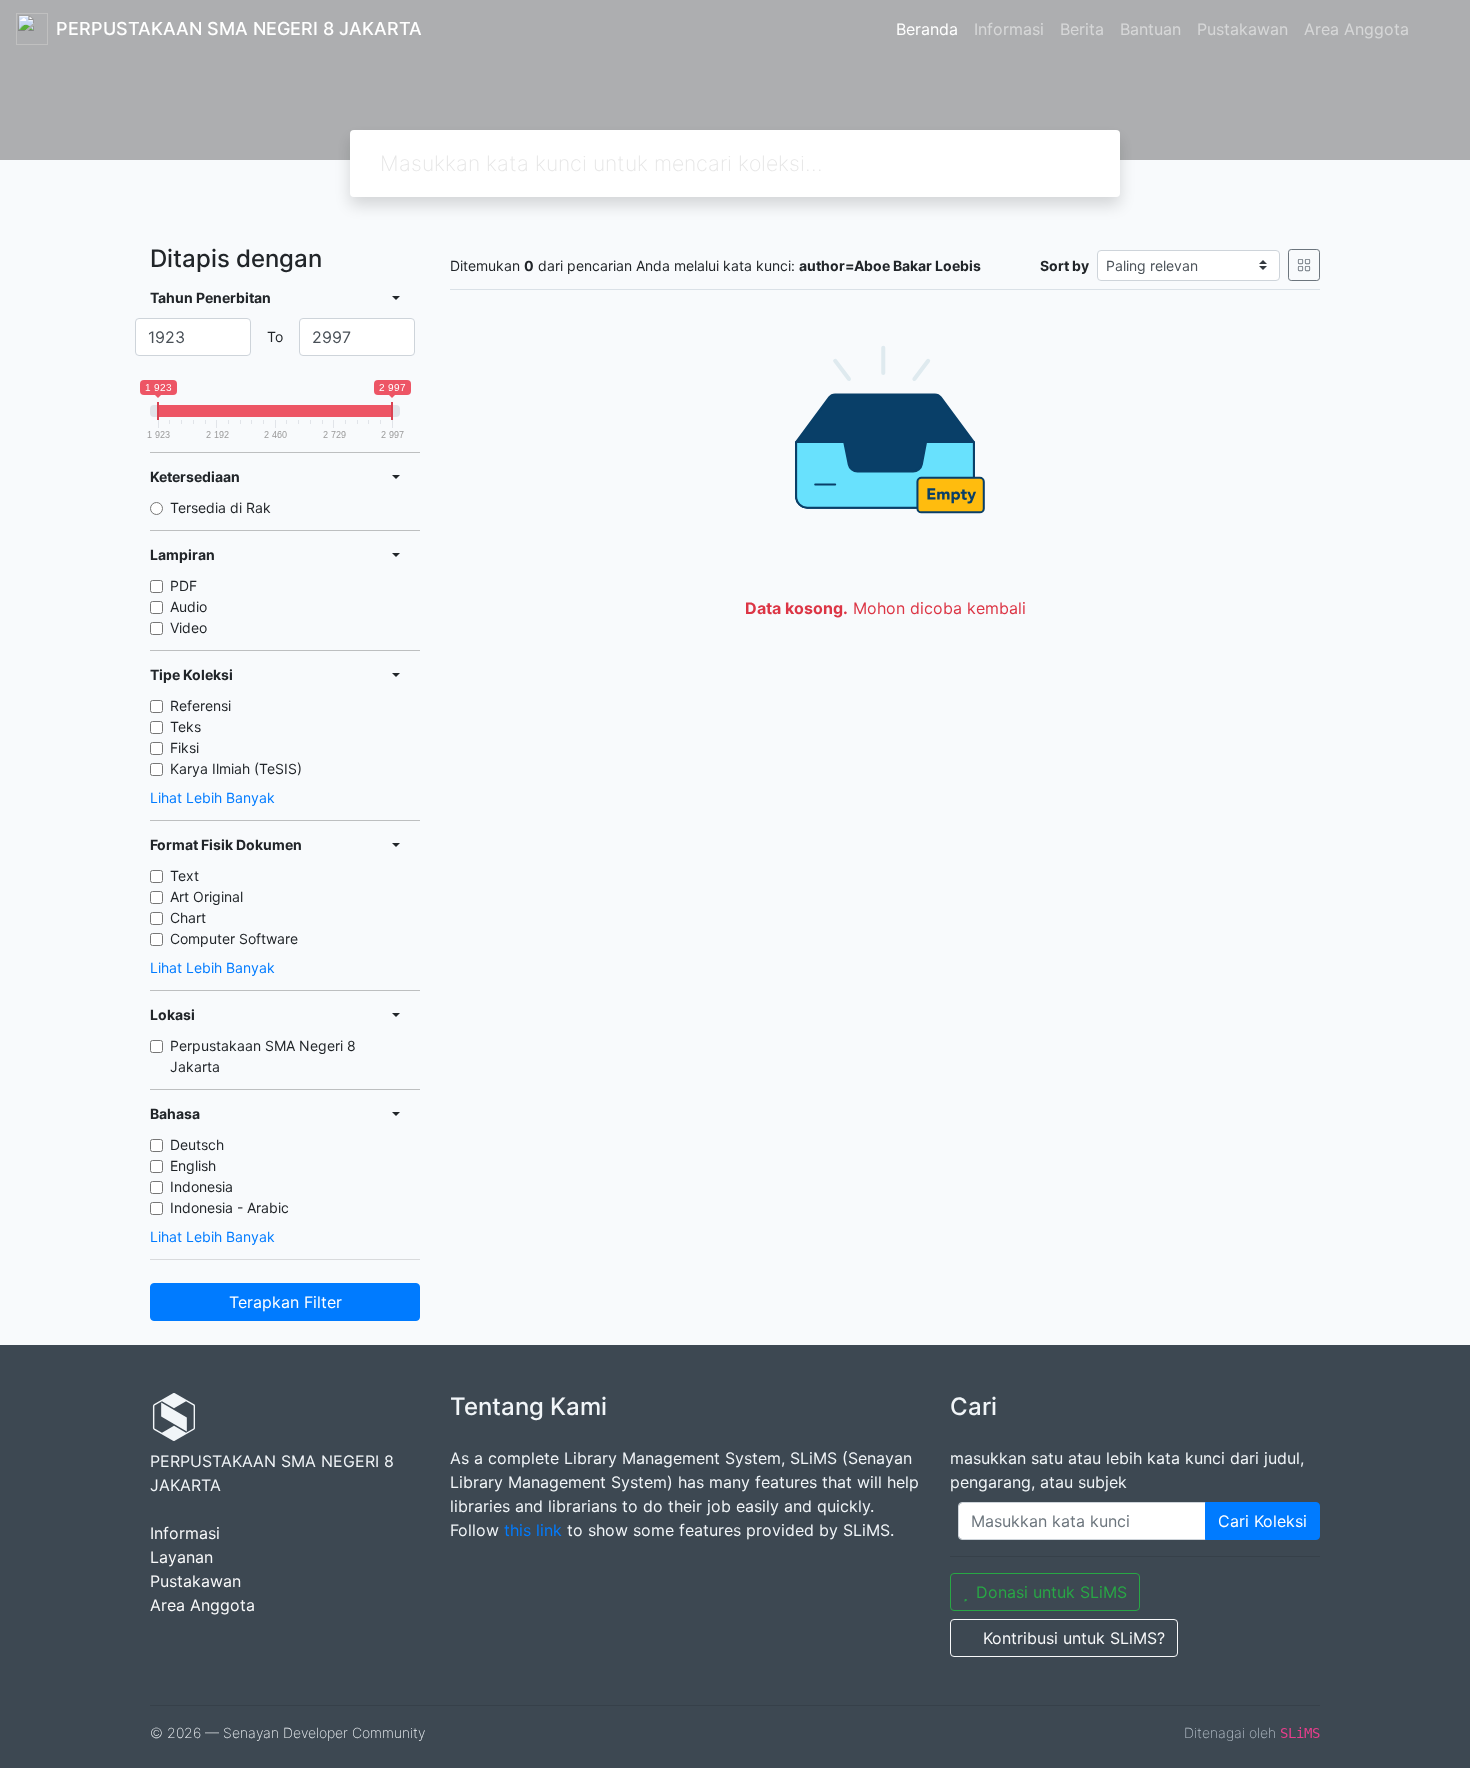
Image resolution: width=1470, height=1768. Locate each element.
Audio (188, 606)
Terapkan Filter (285, 1302)
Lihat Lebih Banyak (212, 797)
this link (533, 1530)
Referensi (200, 705)
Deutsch (197, 1144)
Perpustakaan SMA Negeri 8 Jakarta (263, 1056)
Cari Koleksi (1262, 1521)
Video (188, 627)
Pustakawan (1242, 29)
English (193, 1165)
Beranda (927, 29)
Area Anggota (1356, 29)
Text (184, 875)
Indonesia (201, 1186)
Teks (185, 726)
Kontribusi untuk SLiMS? (1074, 1638)
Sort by (1064, 265)
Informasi (1009, 29)
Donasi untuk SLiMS (1051, 1592)
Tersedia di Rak (220, 507)
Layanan (181, 1557)
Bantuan (1150, 29)
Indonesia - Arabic (229, 1207)
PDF (183, 585)
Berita (1082, 29)
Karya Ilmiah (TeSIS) (236, 768)
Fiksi (184, 747)
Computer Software (234, 938)
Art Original (206, 896)
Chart (188, 917)
